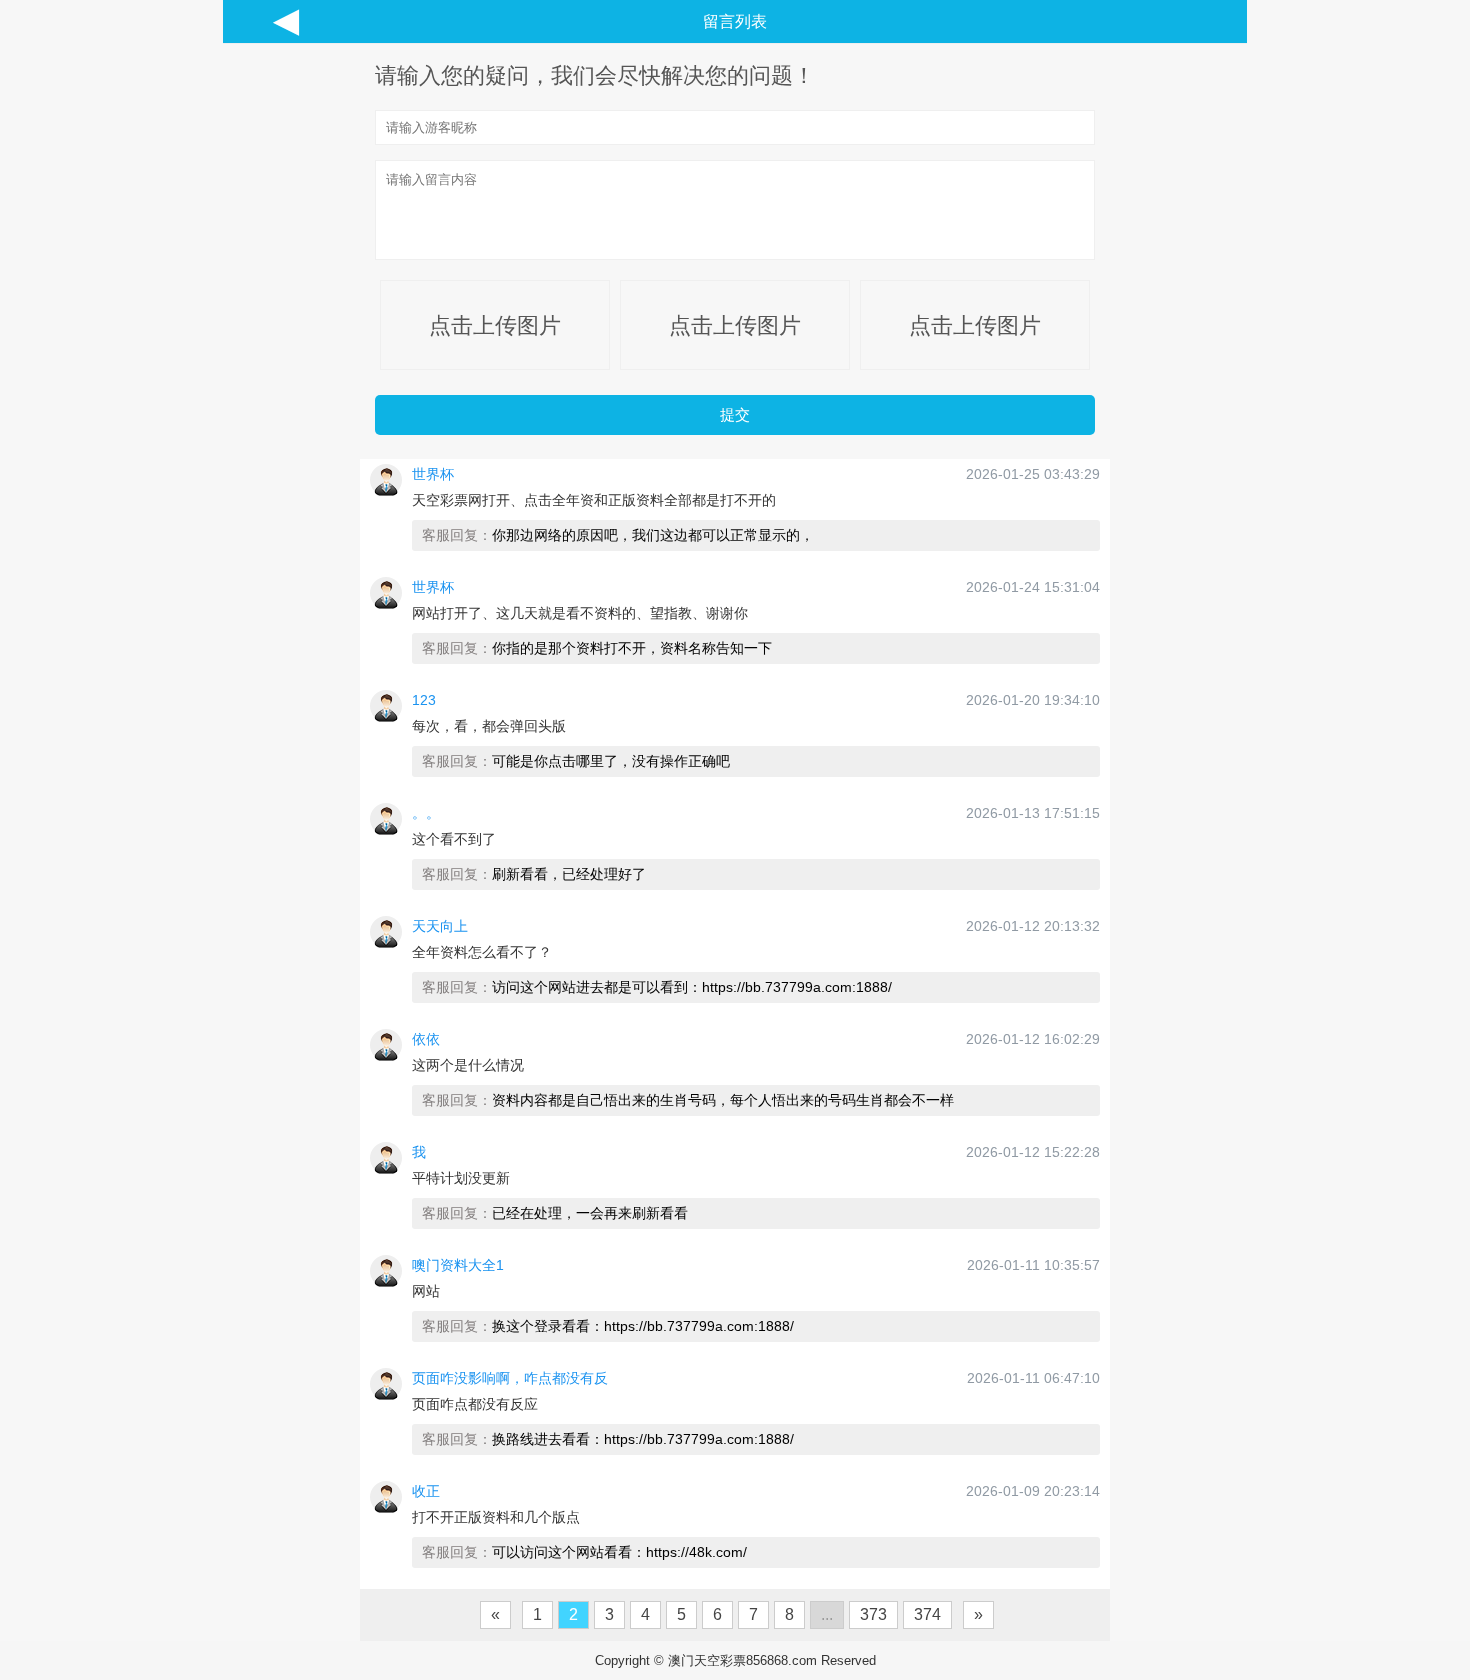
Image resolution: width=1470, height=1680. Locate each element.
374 (927, 1614)
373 (873, 1614)
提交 (735, 414)
